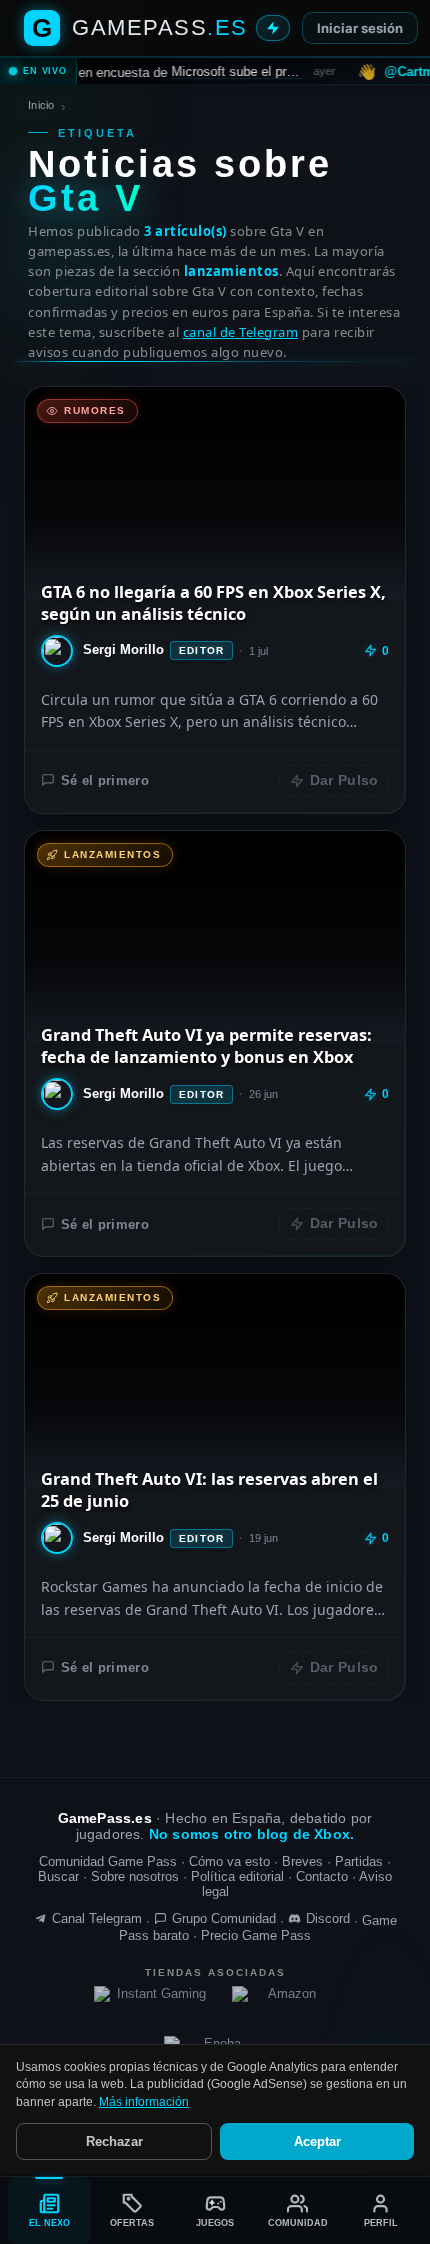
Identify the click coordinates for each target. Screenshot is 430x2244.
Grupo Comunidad (224, 1918)
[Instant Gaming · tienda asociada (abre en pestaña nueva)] (154, 2002)
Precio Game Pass (256, 1935)
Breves (302, 1861)
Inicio (41, 105)
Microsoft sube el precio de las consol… (199, 71)
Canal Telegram (97, 1918)
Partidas (359, 1861)
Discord (328, 1918)
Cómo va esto (229, 1861)
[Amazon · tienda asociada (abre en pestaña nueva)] (284, 2002)
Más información (144, 2102)
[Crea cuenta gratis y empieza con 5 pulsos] (273, 28)
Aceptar (317, 2141)
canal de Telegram (241, 332)
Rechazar (114, 2141)
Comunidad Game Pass (108, 1861)
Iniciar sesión (360, 28)
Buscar (58, 1876)
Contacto (322, 1876)
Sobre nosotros (135, 1876)
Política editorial (237, 1876)
